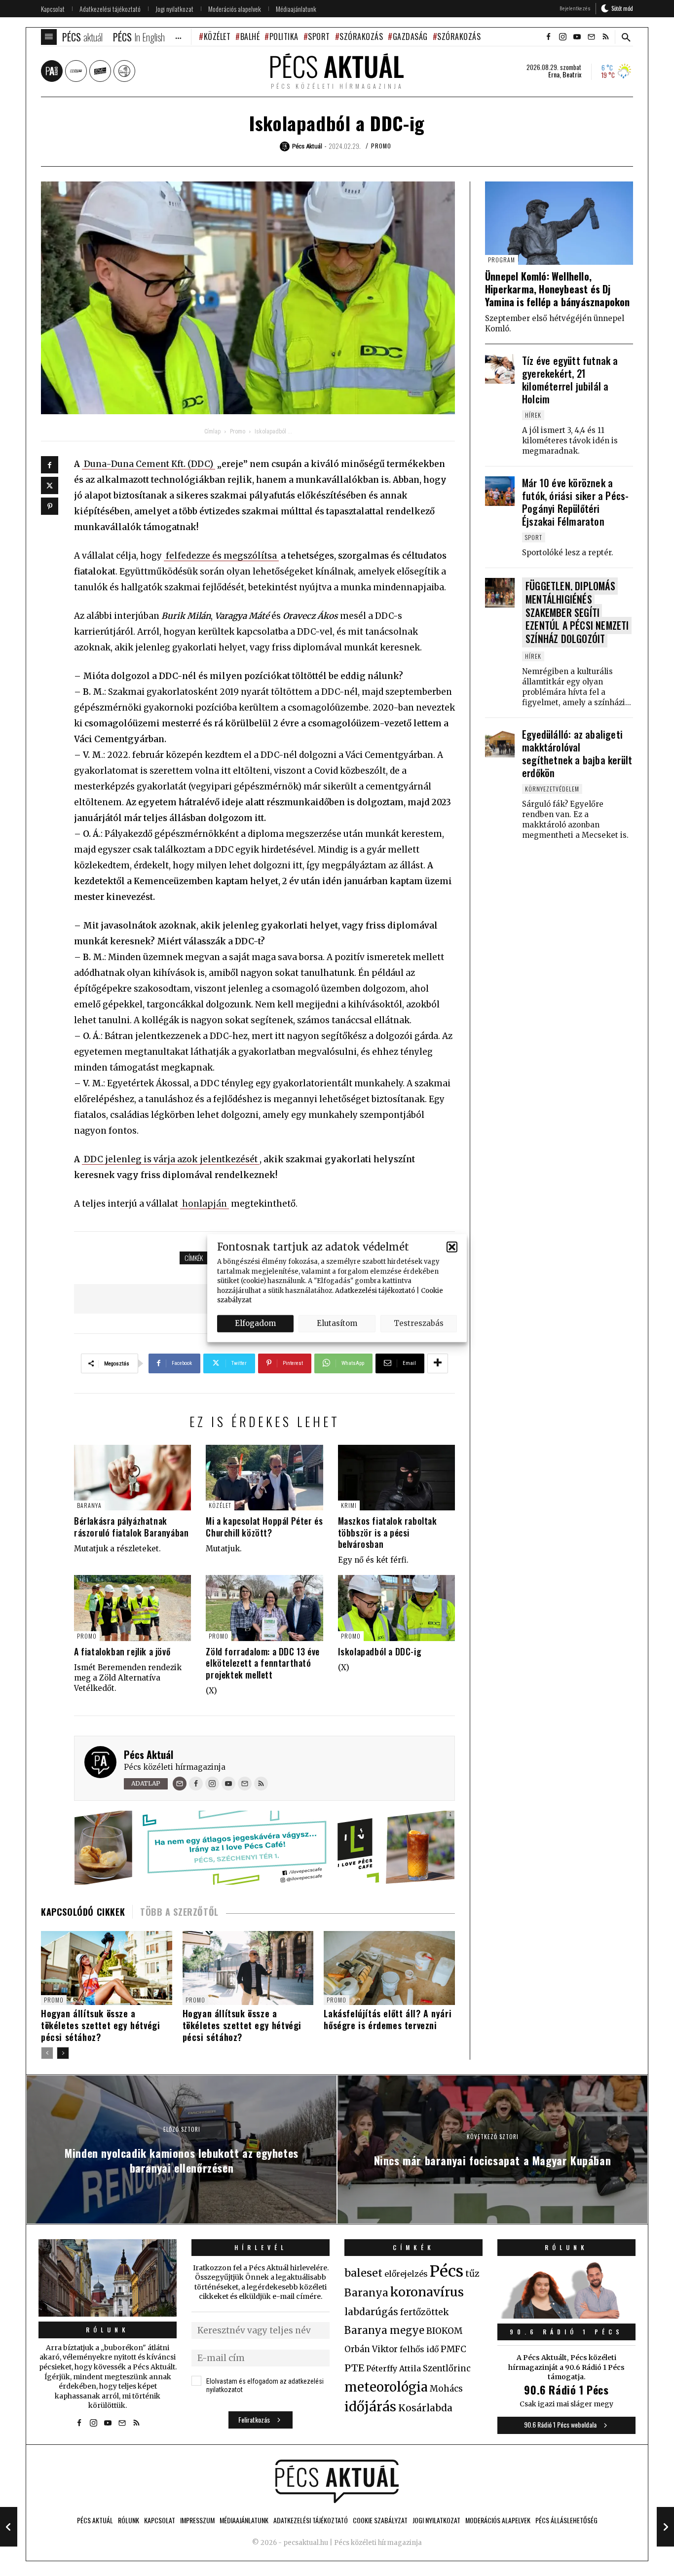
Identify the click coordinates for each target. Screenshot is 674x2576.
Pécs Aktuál (149, 1754)
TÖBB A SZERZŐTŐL (179, 1912)
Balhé (250, 36)
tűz (472, 2274)
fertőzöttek (425, 2312)
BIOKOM (444, 2331)
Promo (381, 146)
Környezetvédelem (552, 789)
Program (502, 260)
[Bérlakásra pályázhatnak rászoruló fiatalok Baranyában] (132, 1478)
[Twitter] (50, 485)
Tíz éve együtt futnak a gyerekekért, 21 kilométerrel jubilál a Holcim (570, 380)
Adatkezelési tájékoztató (375, 1290)
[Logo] (337, 2481)
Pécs (447, 2271)
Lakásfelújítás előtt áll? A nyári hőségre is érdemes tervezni (388, 2019)
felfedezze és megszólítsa (221, 556)
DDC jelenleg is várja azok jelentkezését (171, 1159)
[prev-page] (47, 2053)
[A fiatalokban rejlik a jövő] (132, 1608)
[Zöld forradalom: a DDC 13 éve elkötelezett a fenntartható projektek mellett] (264, 1608)
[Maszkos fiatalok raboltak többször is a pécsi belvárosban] (396, 1478)
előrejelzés (406, 2274)
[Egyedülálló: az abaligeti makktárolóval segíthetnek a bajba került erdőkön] (500, 743)
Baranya (89, 1505)
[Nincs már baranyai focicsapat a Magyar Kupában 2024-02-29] (665, 2527)
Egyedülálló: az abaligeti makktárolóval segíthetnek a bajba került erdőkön (577, 753)
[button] (452, 1247)
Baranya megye (384, 2330)
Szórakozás (361, 36)
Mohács (446, 2389)
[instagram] (562, 37)
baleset (363, 2273)
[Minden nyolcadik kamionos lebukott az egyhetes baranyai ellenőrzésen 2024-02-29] (9, 2527)
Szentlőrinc (447, 2369)
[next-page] (63, 2053)
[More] (438, 1363)
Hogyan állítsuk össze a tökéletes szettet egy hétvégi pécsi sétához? (100, 2025)
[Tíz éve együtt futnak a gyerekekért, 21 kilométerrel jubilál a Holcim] (500, 369)
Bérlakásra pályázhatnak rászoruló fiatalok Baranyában (131, 1526)
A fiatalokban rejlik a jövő (122, 1651)
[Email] (180, 1784)
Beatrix (572, 74)
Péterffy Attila (393, 2368)
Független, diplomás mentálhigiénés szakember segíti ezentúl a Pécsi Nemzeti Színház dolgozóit (577, 612)
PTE (354, 2368)
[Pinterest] (50, 506)
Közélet (217, 36)
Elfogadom (255, 1323)
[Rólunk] (108, 2278)
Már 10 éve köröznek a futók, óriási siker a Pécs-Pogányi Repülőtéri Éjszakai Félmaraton (575, 502)
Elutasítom (337, 1323)
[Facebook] (50, 465)
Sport (319, 36)
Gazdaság (410, 36)
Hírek (533, 415)
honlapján (205, 1204)
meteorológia (386, 2387)
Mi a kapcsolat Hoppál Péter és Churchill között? (264, 1526)
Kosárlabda (425, 2408)
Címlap (212, 431)
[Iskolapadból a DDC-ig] (396, 1608)
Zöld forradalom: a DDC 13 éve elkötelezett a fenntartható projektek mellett (262, 1663)
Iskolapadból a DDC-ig (380, 1651)
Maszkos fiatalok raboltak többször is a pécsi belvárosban (388, 1532)
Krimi (349, 1505)
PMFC (453, 2349)
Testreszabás (419, 1323)
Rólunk (108, 2330)
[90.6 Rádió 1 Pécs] (566, 2316)
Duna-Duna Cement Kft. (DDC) (149, 464)
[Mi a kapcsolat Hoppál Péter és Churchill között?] (264, 1478)
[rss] (605, 37)
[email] (591, 37)
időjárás (370, 2407)
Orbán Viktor (371, 2349)
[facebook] (548, 37)
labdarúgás (371, 2312)
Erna (554, 74)
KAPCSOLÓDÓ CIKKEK (83, 1912)
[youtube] (577, 37)
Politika (284, 36)
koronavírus (427, 2292)
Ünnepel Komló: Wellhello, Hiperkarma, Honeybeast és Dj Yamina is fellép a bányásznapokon (558, 289)
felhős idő (419, 2349)
